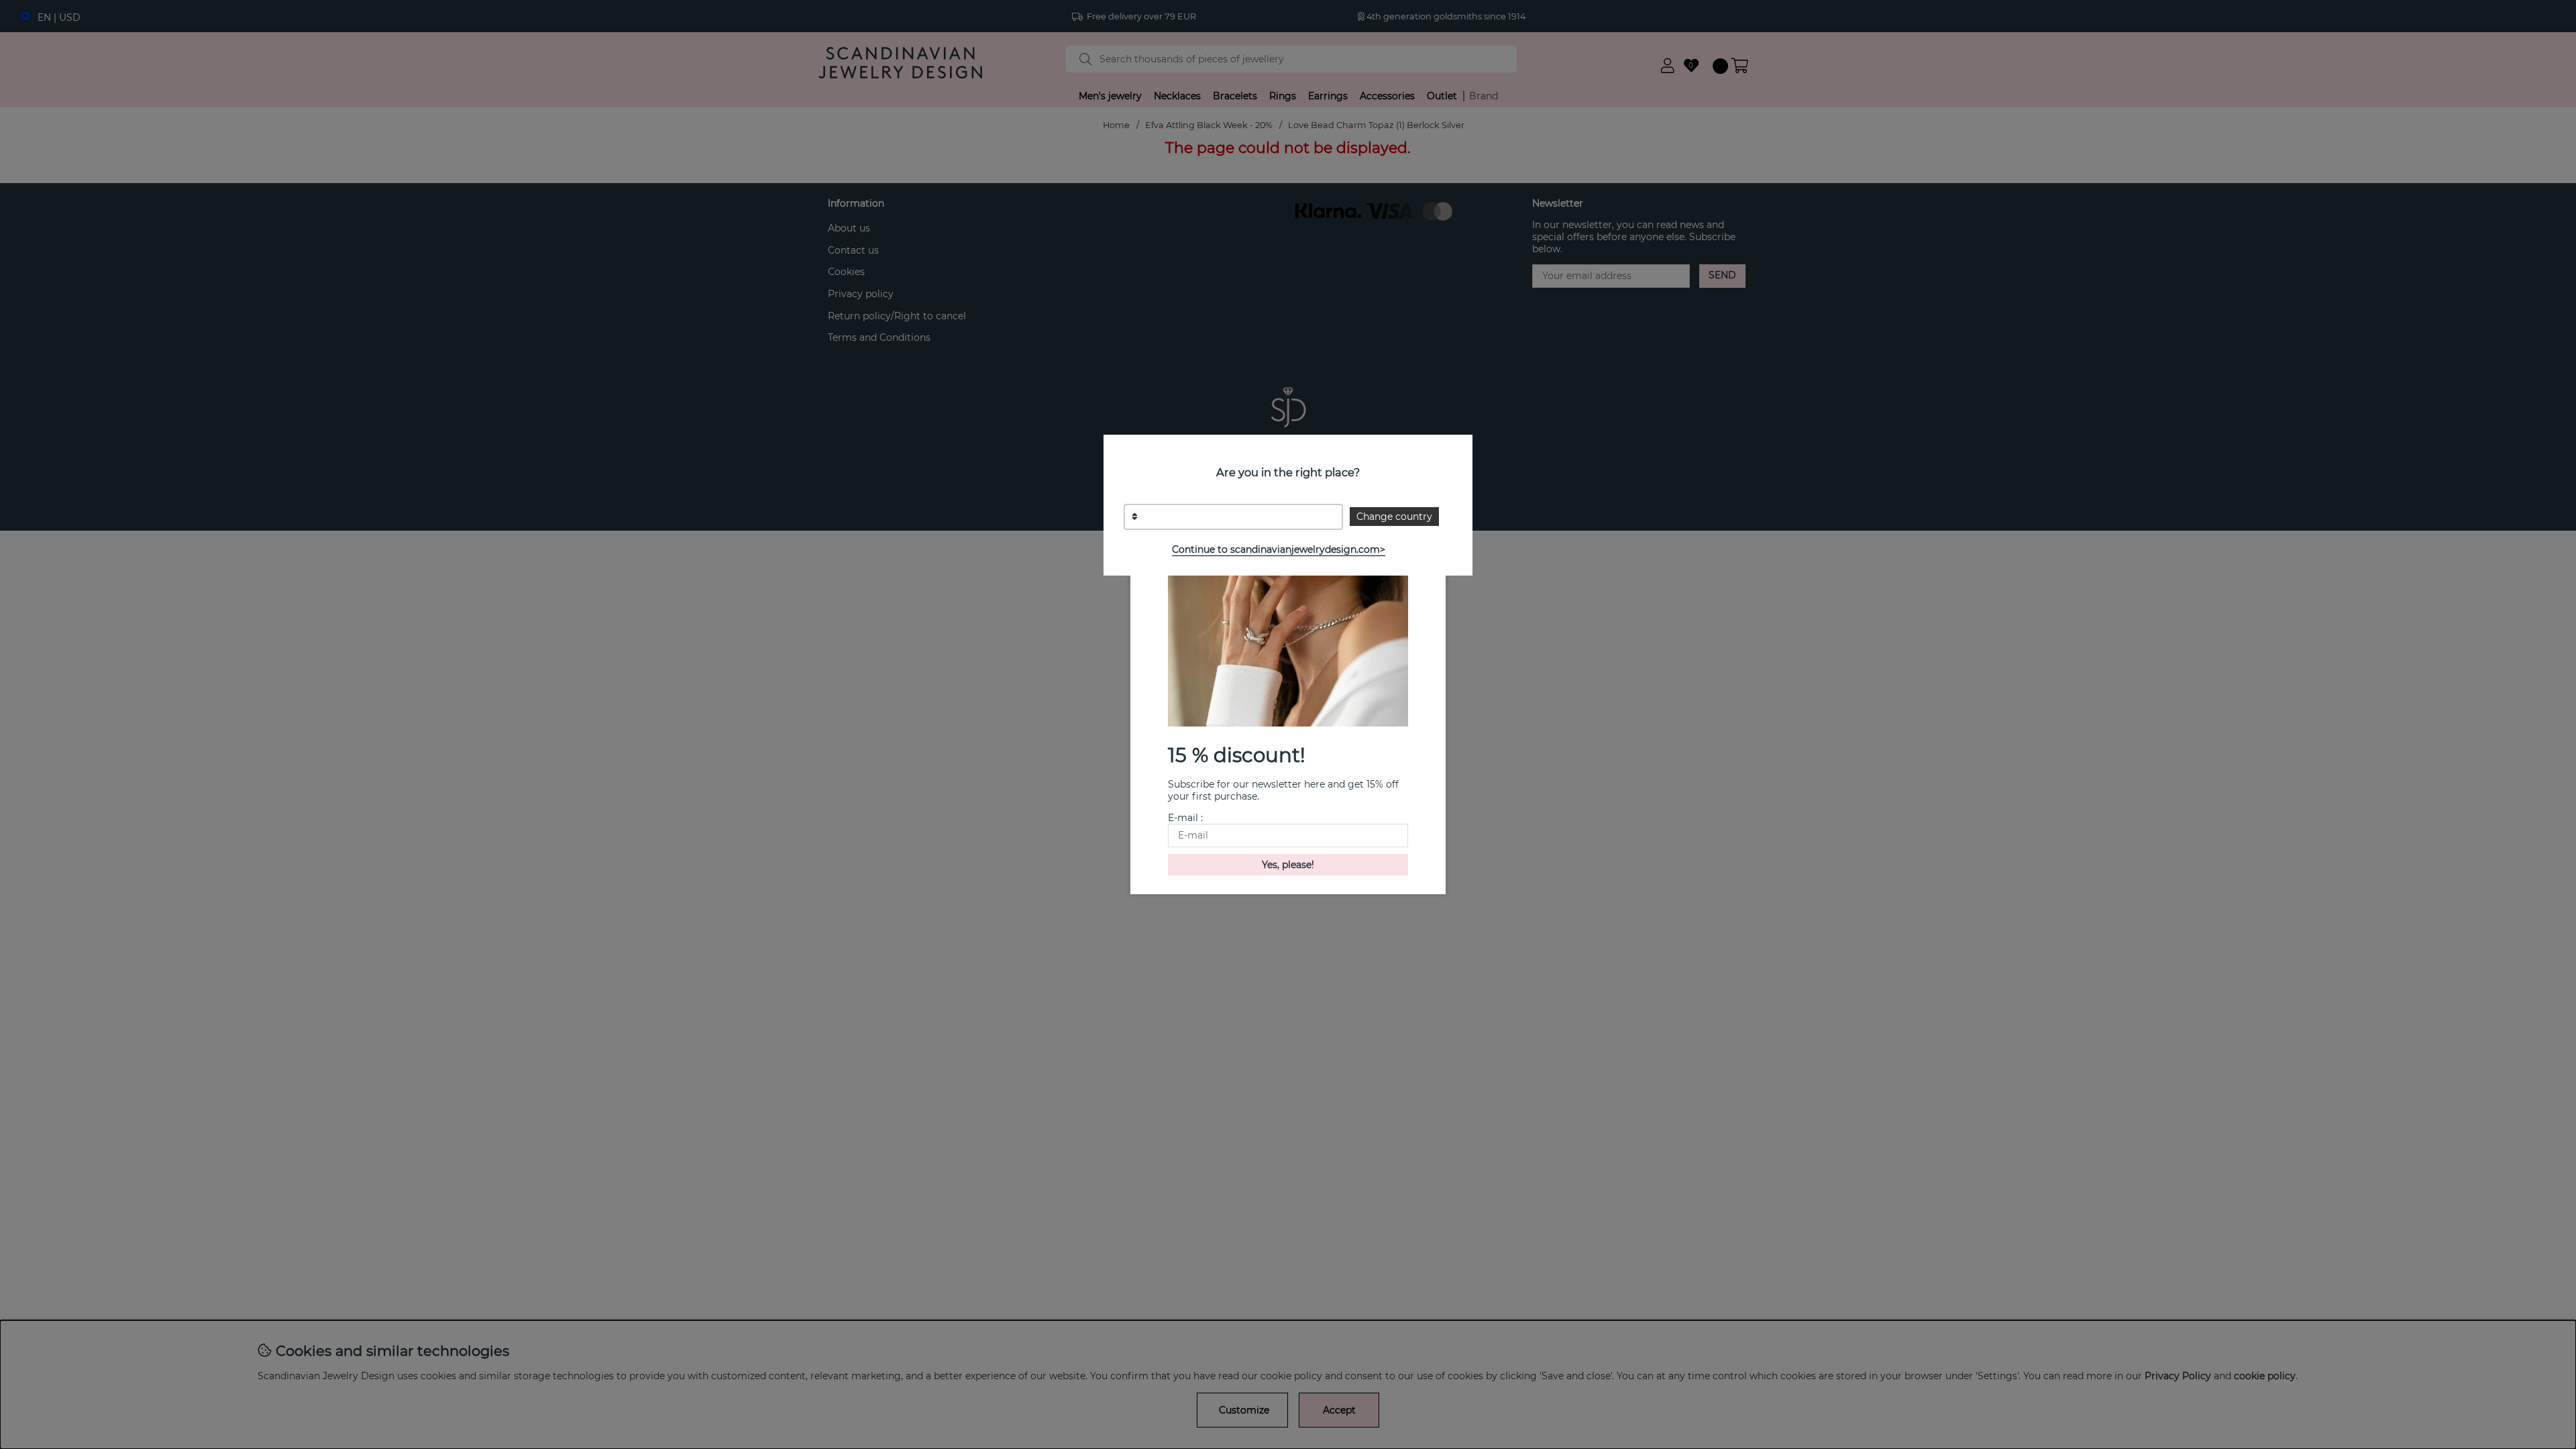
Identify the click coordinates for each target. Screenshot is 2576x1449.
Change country (1394, 517)
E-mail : (1185, 818)
